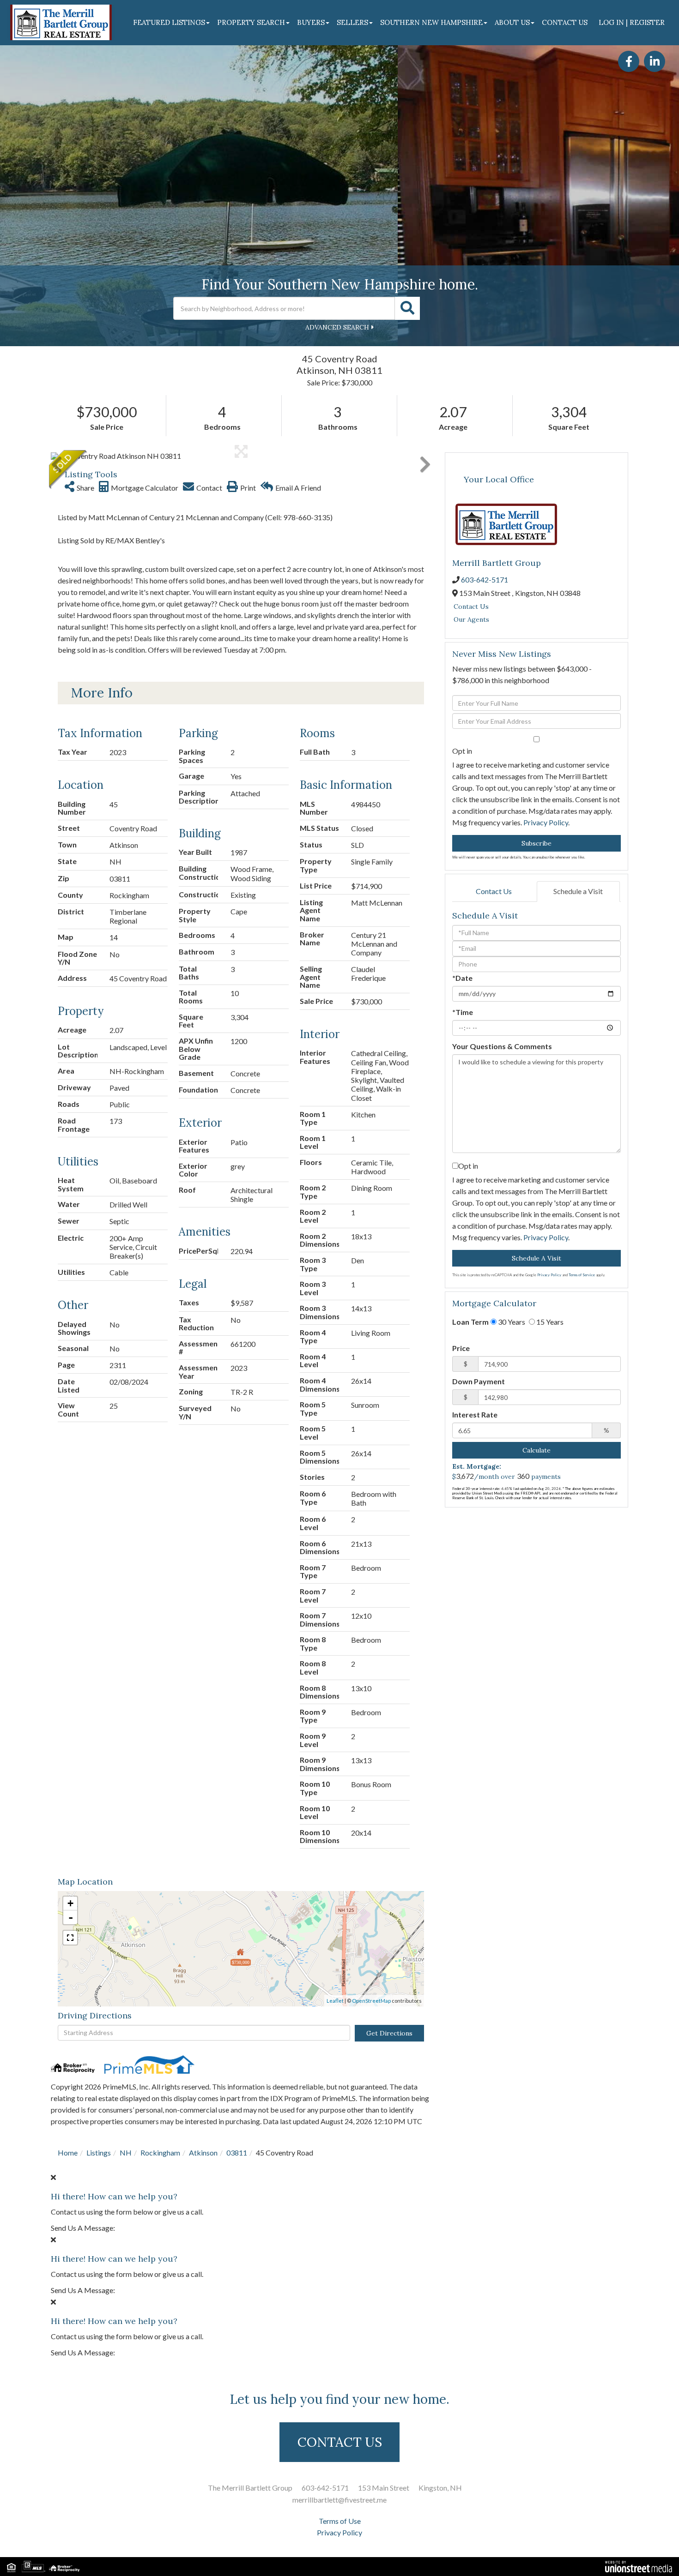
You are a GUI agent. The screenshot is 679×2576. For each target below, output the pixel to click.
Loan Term (470, 1322)
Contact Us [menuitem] (565, 22)
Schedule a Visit (578, 891)
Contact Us (471, 606)
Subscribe (537, 843)
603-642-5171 (485, 579)
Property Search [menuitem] (251, 22)
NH (126, 2153)
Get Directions (389, 2033)
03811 (237, 2153)
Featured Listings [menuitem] (169, 22)
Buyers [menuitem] (311, 22)
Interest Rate (475, 1414)
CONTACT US (340, 2442)
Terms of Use (340, 2521)
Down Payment (479, 1381)
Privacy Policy (546, 822)
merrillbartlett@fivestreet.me (339, 2500)
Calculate (537, 1450)
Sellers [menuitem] (352, 22)
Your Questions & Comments (502, 1046)
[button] (407, 308)
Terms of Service (582, 1275)
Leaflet (335, 2001)
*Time (463, 1012)
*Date (462, 978)
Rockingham (160, 2153)
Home (68, 2153)
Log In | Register (632, 22)
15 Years (549, 1322)
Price (461, 1348)
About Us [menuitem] (512, 22)
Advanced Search (337, 327)
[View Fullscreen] (70, 1938)
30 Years (511, 1322)
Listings (99, 2153)
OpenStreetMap (371, 2001)
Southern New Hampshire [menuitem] (431, 22)
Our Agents (471, 619)
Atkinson (203, 2153)
